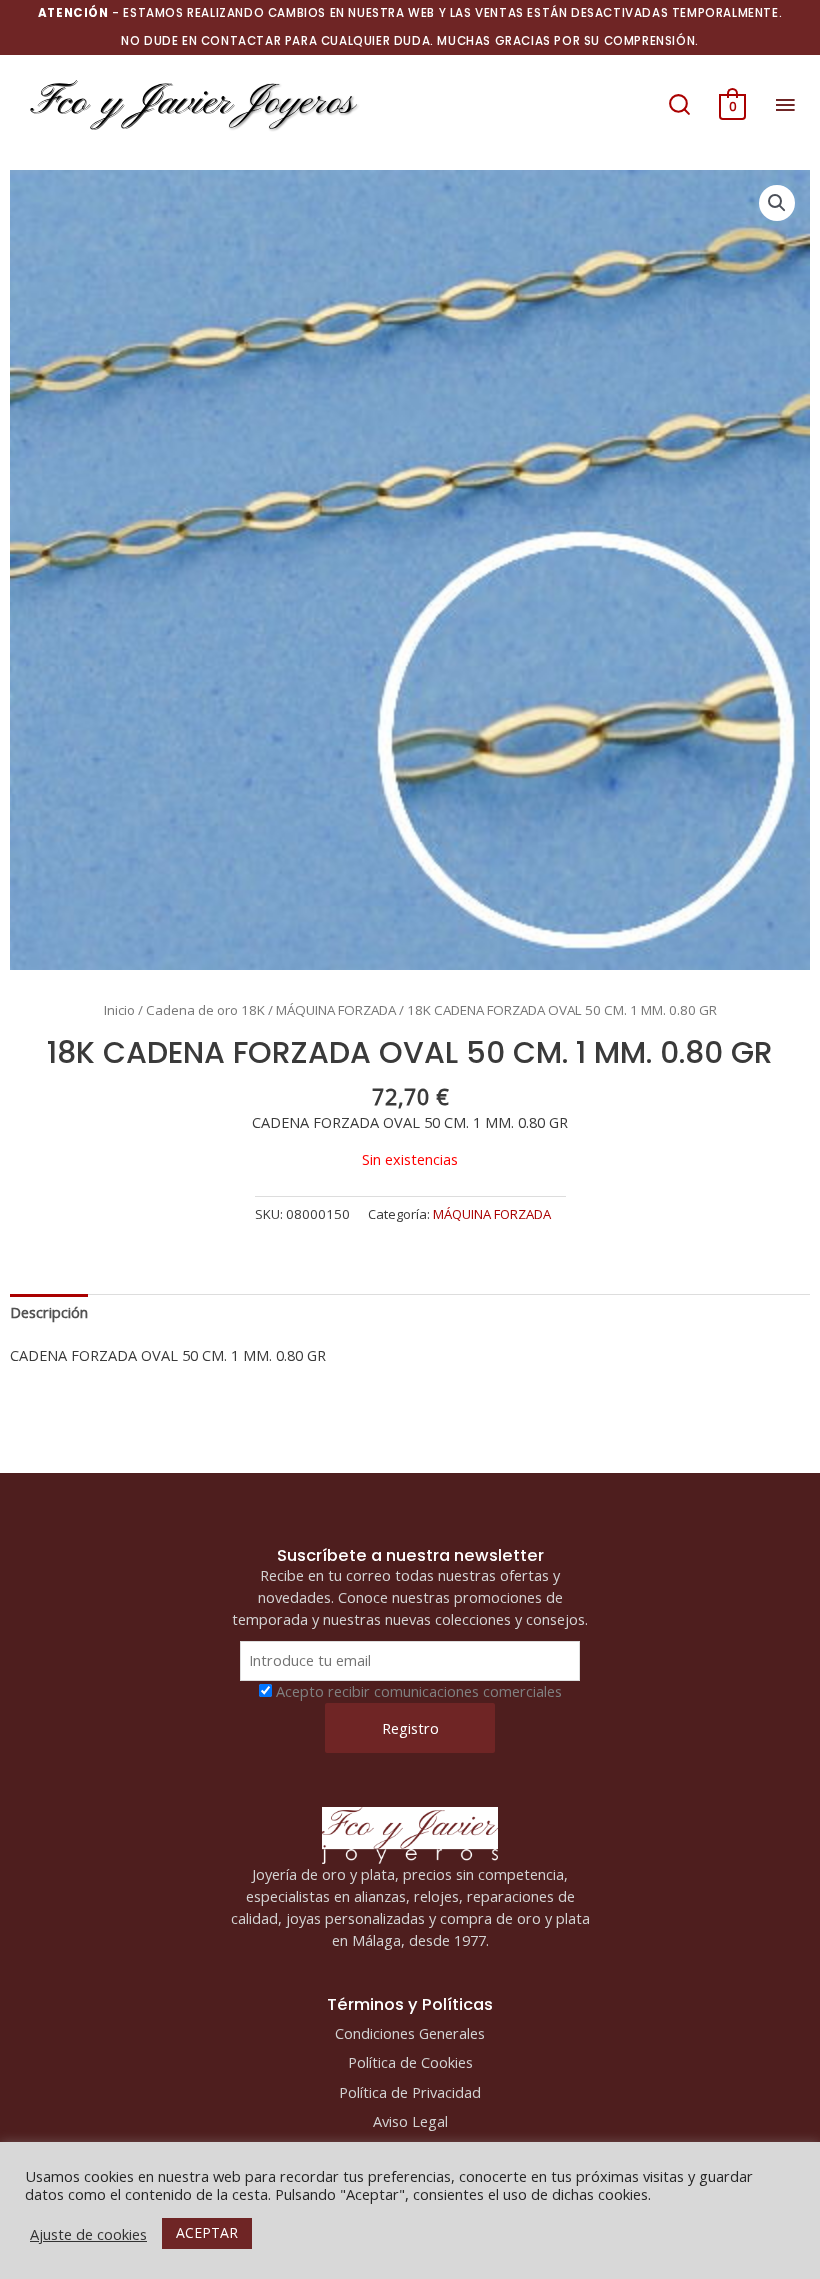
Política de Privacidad (410, 2092)
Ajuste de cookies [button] (88, 2234)
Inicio (119, 1010)
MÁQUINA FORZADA (336, 1010)
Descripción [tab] (49, 1312)
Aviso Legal (410, 2121)
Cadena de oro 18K (205, 1010)
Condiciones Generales (410, 2033)
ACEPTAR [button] (207, 2232)
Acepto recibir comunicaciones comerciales (419, 1691)
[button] (679, 104)
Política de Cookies (410, 2062)
